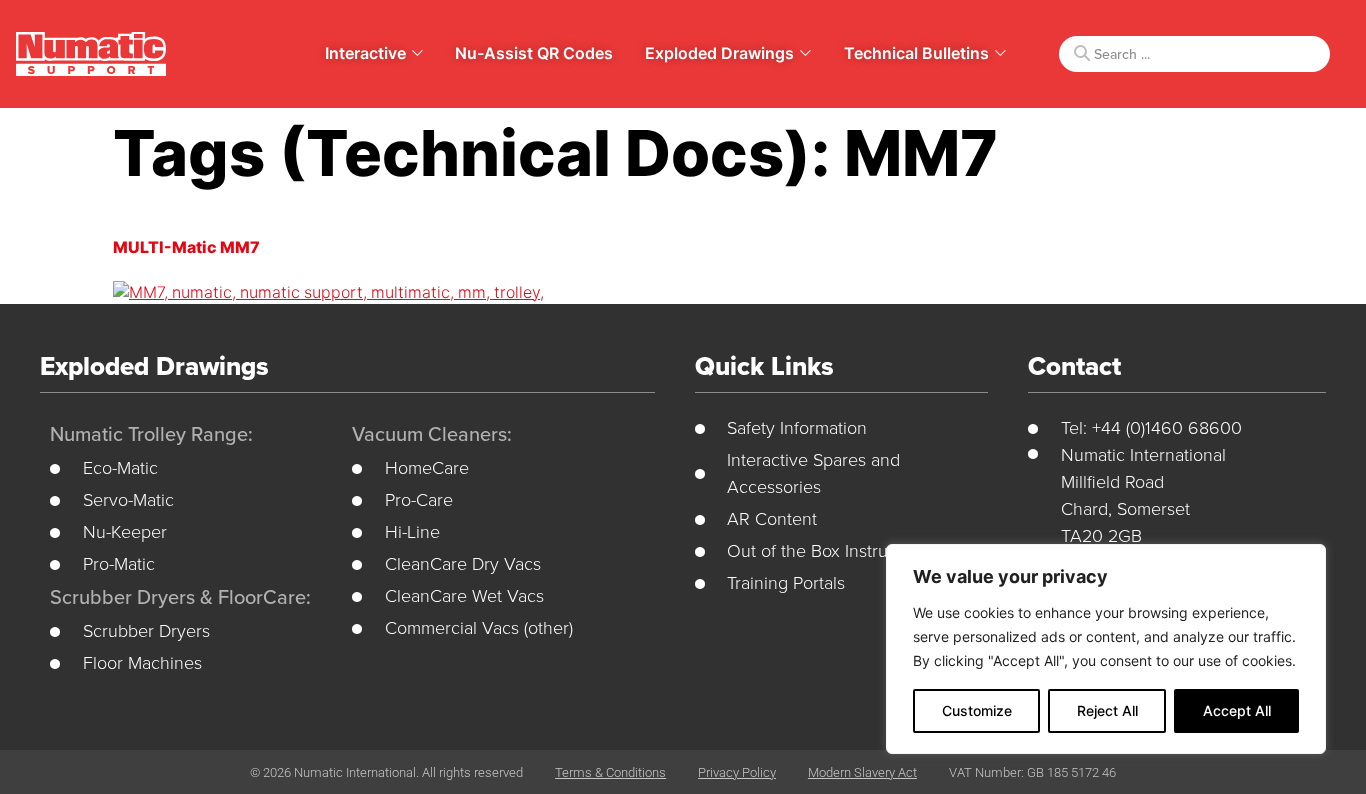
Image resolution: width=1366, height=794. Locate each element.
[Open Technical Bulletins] (1000, 53)
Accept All (1237, 710)
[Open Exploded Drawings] (805, 53)
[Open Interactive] (417, 53)
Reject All (1107, 710)
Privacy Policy (737, 772)
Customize (977, 710)
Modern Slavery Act (862, 772)
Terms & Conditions (610, 772)
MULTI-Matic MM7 (186, 247)
